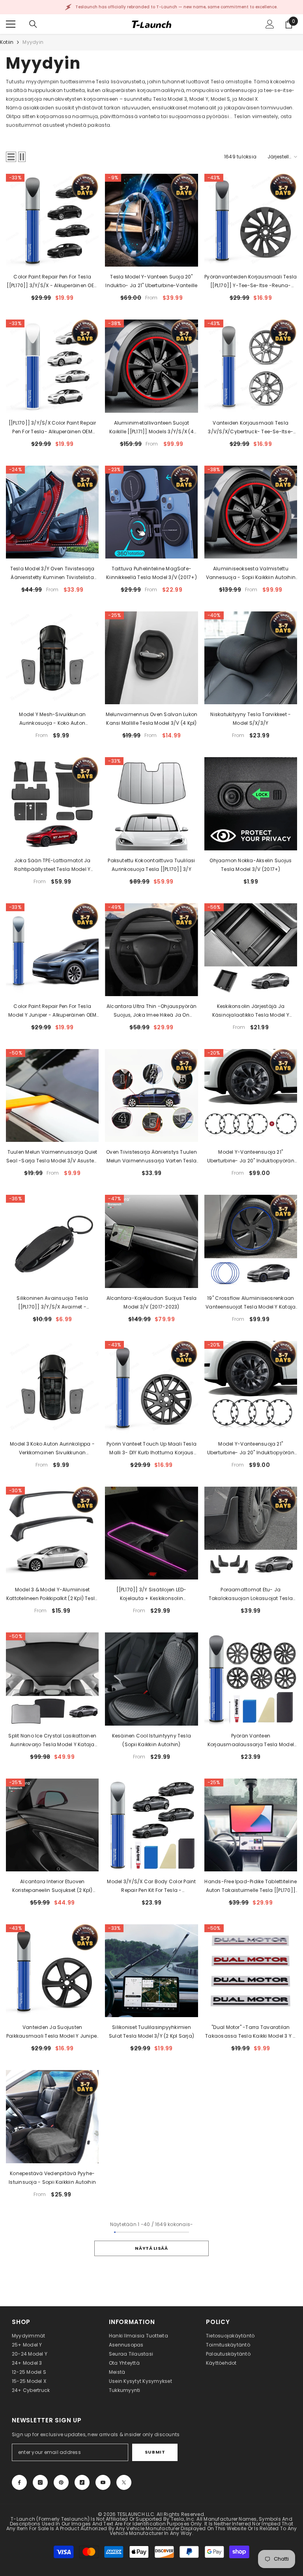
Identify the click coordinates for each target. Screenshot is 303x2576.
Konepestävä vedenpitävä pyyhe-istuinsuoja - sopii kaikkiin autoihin (52, 2178)
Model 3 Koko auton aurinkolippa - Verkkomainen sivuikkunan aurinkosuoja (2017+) (52, 1449)
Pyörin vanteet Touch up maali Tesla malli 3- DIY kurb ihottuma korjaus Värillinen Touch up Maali (151, 1449)
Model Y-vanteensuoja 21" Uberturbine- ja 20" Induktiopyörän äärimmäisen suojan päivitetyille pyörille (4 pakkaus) (251, 1157)
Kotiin (7, 42)
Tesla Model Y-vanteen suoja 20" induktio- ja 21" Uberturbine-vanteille (151, 281)
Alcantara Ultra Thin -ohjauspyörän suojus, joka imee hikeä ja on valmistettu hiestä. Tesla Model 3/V (151, 1011)
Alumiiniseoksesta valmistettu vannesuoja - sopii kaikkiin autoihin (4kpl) (251, 573)
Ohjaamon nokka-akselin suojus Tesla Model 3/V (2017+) (251, 865)
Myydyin (33, 42)
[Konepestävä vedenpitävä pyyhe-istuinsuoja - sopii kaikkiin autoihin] (52, 2116)
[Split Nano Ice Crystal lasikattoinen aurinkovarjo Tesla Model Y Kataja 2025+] (52, 1679)
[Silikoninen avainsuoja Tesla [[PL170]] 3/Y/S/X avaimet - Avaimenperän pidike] (52, 1241)
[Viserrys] (124, 2482)
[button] (11, 157)
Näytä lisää (151, 2248)
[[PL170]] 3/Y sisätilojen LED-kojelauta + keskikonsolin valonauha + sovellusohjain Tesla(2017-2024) (151, 1594)
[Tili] (270, 24)
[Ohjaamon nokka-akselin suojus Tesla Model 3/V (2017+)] (251, 804)
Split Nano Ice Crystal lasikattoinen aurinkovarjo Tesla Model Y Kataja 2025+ (52, 1741)
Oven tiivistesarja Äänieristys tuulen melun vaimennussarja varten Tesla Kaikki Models (151, 1157)
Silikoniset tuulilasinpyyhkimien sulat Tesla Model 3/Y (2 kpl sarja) (151, 2032)
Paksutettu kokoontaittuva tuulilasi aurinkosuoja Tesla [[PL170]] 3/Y (151, 865)
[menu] (11, 24)
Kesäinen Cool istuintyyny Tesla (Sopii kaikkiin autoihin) (151, 1740)
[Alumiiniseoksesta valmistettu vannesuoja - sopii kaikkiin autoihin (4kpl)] (251, 512)
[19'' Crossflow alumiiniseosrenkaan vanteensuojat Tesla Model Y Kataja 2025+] (251, 1241)
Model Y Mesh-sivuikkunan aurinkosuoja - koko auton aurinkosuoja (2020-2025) (52, 719)
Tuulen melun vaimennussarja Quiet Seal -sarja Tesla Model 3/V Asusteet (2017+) (52, 1157)
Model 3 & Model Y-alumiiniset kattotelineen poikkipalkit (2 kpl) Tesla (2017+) (52, 1594)
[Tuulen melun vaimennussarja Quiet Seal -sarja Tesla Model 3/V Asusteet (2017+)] (52, 1095)
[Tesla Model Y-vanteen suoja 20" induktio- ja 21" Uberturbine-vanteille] (151, 220)
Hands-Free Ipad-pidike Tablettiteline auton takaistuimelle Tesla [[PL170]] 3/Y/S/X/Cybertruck (251, 1886)
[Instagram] (40, 2482)
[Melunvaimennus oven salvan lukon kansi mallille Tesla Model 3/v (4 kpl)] (151, 658)
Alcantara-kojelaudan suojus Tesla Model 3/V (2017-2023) (152, 1302)
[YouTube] (103, 2482)
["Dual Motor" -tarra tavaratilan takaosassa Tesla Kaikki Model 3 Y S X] (251, 1971)
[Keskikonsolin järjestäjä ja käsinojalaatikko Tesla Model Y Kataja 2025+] (251, 950)
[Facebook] (19, 2482)
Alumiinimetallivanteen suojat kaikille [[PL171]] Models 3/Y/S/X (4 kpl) (151, 428)
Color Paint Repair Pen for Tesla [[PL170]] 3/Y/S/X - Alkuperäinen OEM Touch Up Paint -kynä (52, 282)
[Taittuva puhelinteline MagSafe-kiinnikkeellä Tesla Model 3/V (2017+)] (151, 512)
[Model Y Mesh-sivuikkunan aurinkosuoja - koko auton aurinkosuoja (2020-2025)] (52, 658)
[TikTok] (82, 2482)
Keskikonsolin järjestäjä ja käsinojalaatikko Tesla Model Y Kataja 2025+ (251, 1011)
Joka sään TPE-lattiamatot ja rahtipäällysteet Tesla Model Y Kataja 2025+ (52, 865)
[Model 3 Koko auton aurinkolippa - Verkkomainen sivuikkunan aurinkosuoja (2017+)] (52, 1387)
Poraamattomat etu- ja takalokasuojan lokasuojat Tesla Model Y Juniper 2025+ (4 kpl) (251, 1594)
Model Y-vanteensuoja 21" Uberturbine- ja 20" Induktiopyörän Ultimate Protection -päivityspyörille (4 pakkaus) (251, 1449)
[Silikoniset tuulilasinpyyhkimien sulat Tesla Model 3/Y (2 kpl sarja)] (151, 1971)
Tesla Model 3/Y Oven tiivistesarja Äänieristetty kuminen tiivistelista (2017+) (52, 573)
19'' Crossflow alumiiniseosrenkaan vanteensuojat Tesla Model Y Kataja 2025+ (251, 1303)
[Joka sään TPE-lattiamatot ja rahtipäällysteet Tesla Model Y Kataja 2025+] (52, 804)
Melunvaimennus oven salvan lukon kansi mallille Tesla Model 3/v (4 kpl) (152, 719)
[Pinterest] (61, 2482)
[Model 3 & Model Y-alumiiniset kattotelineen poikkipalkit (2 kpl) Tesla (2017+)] (52, 1533)
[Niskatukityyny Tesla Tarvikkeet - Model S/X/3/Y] (251, 658)
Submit (155, 2452)
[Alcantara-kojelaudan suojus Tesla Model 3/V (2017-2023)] (151, 1241)
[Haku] (33, 24)
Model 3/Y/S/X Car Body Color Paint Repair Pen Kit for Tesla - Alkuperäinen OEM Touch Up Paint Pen (151, 1886)
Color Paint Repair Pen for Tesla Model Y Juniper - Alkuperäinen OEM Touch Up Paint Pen (52, 1011)
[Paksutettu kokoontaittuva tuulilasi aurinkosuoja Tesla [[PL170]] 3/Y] (151, 804)
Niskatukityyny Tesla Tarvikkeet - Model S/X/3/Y (251, 719)
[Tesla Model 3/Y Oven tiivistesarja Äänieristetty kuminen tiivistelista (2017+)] (52, 512)
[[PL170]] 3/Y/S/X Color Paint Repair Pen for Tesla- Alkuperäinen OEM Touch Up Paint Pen (52, 428)
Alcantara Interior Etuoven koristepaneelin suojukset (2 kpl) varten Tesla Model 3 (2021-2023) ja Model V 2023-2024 (52, 1886)
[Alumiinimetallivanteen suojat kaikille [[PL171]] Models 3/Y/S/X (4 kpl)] (151, 366)
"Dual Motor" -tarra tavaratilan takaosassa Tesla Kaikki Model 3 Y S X (251, 2032)
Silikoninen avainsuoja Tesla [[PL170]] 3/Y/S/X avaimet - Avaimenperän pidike (52, 1303)
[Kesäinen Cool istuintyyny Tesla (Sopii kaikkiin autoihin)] (151, 1679)
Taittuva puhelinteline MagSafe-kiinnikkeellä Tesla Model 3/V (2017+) (151, 573)
